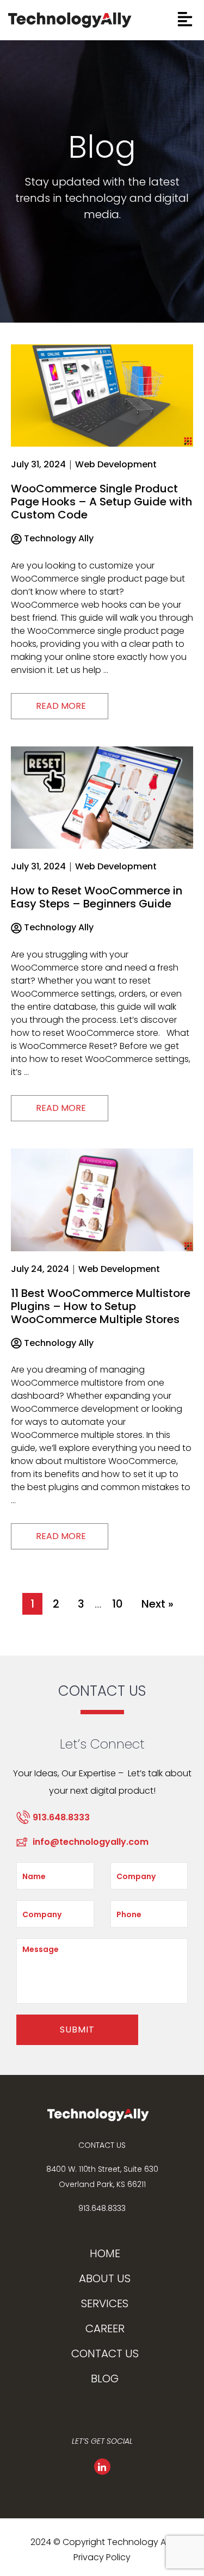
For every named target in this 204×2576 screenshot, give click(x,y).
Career (105, 2328)
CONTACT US (102, 2145)
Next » (157, 1604)
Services (105, 2303)
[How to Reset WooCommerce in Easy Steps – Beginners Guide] (102, 797)
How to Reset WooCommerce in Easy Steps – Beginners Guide (97, 897)
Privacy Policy (102, 2557)
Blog (105, 2379)
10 (118, 1604)
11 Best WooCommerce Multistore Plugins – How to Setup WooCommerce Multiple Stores (101, 1306)
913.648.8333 (102, 2208)
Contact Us (105, 2353)
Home (105, 2253)
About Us (105, 2278)
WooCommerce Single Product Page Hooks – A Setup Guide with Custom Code (101, 502)
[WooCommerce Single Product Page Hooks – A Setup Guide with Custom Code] (102, 395)
